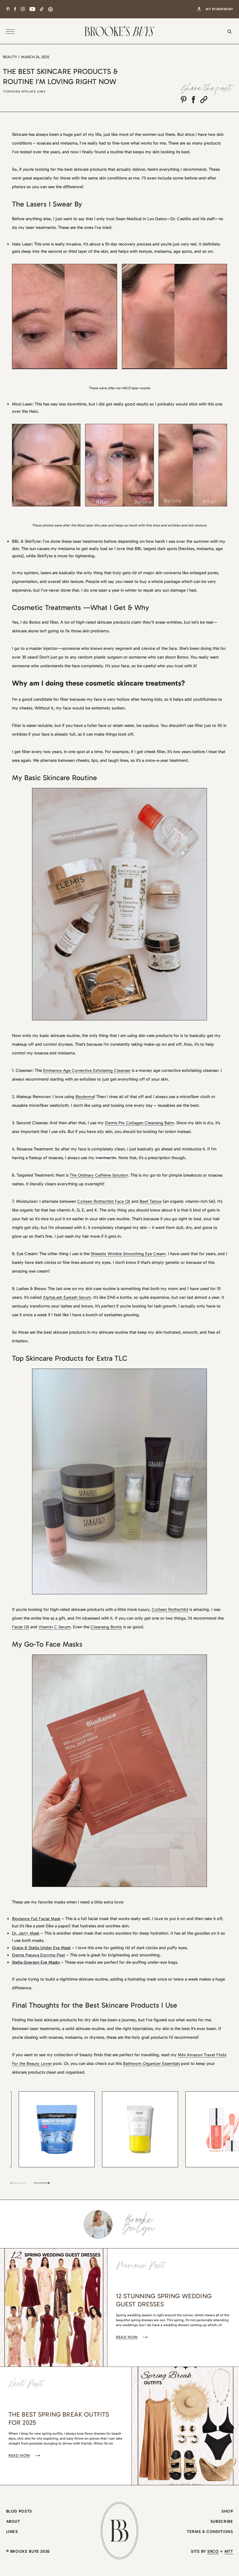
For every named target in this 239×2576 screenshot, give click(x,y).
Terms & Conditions (210, 2532)
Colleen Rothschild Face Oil (104, 1201)
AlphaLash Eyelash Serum (67, 1297)
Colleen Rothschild (170, 1609)
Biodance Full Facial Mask (36, 1919)
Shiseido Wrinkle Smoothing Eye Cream (128, 1254)
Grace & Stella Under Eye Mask (41, 1948)
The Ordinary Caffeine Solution (99, 1175)
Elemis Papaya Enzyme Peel (38, 1955)
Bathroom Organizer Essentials (151, 2063)
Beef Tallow (151, 1201)
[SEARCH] (228, 35)
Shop (227, 2511)
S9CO (213, 2551)
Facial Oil (21, 1627)
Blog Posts (19, 2511)
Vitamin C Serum (55, 1627)
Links (12, 2532)
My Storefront (219, 9)
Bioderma (85, 1097)
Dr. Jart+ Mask (26, 1933)
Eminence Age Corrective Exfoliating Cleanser (87, 1070)
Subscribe (222, 2521)
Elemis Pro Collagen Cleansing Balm (139, 1123)
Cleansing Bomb (106, 1627)
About (13, 2521)
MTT (229, 2551)
